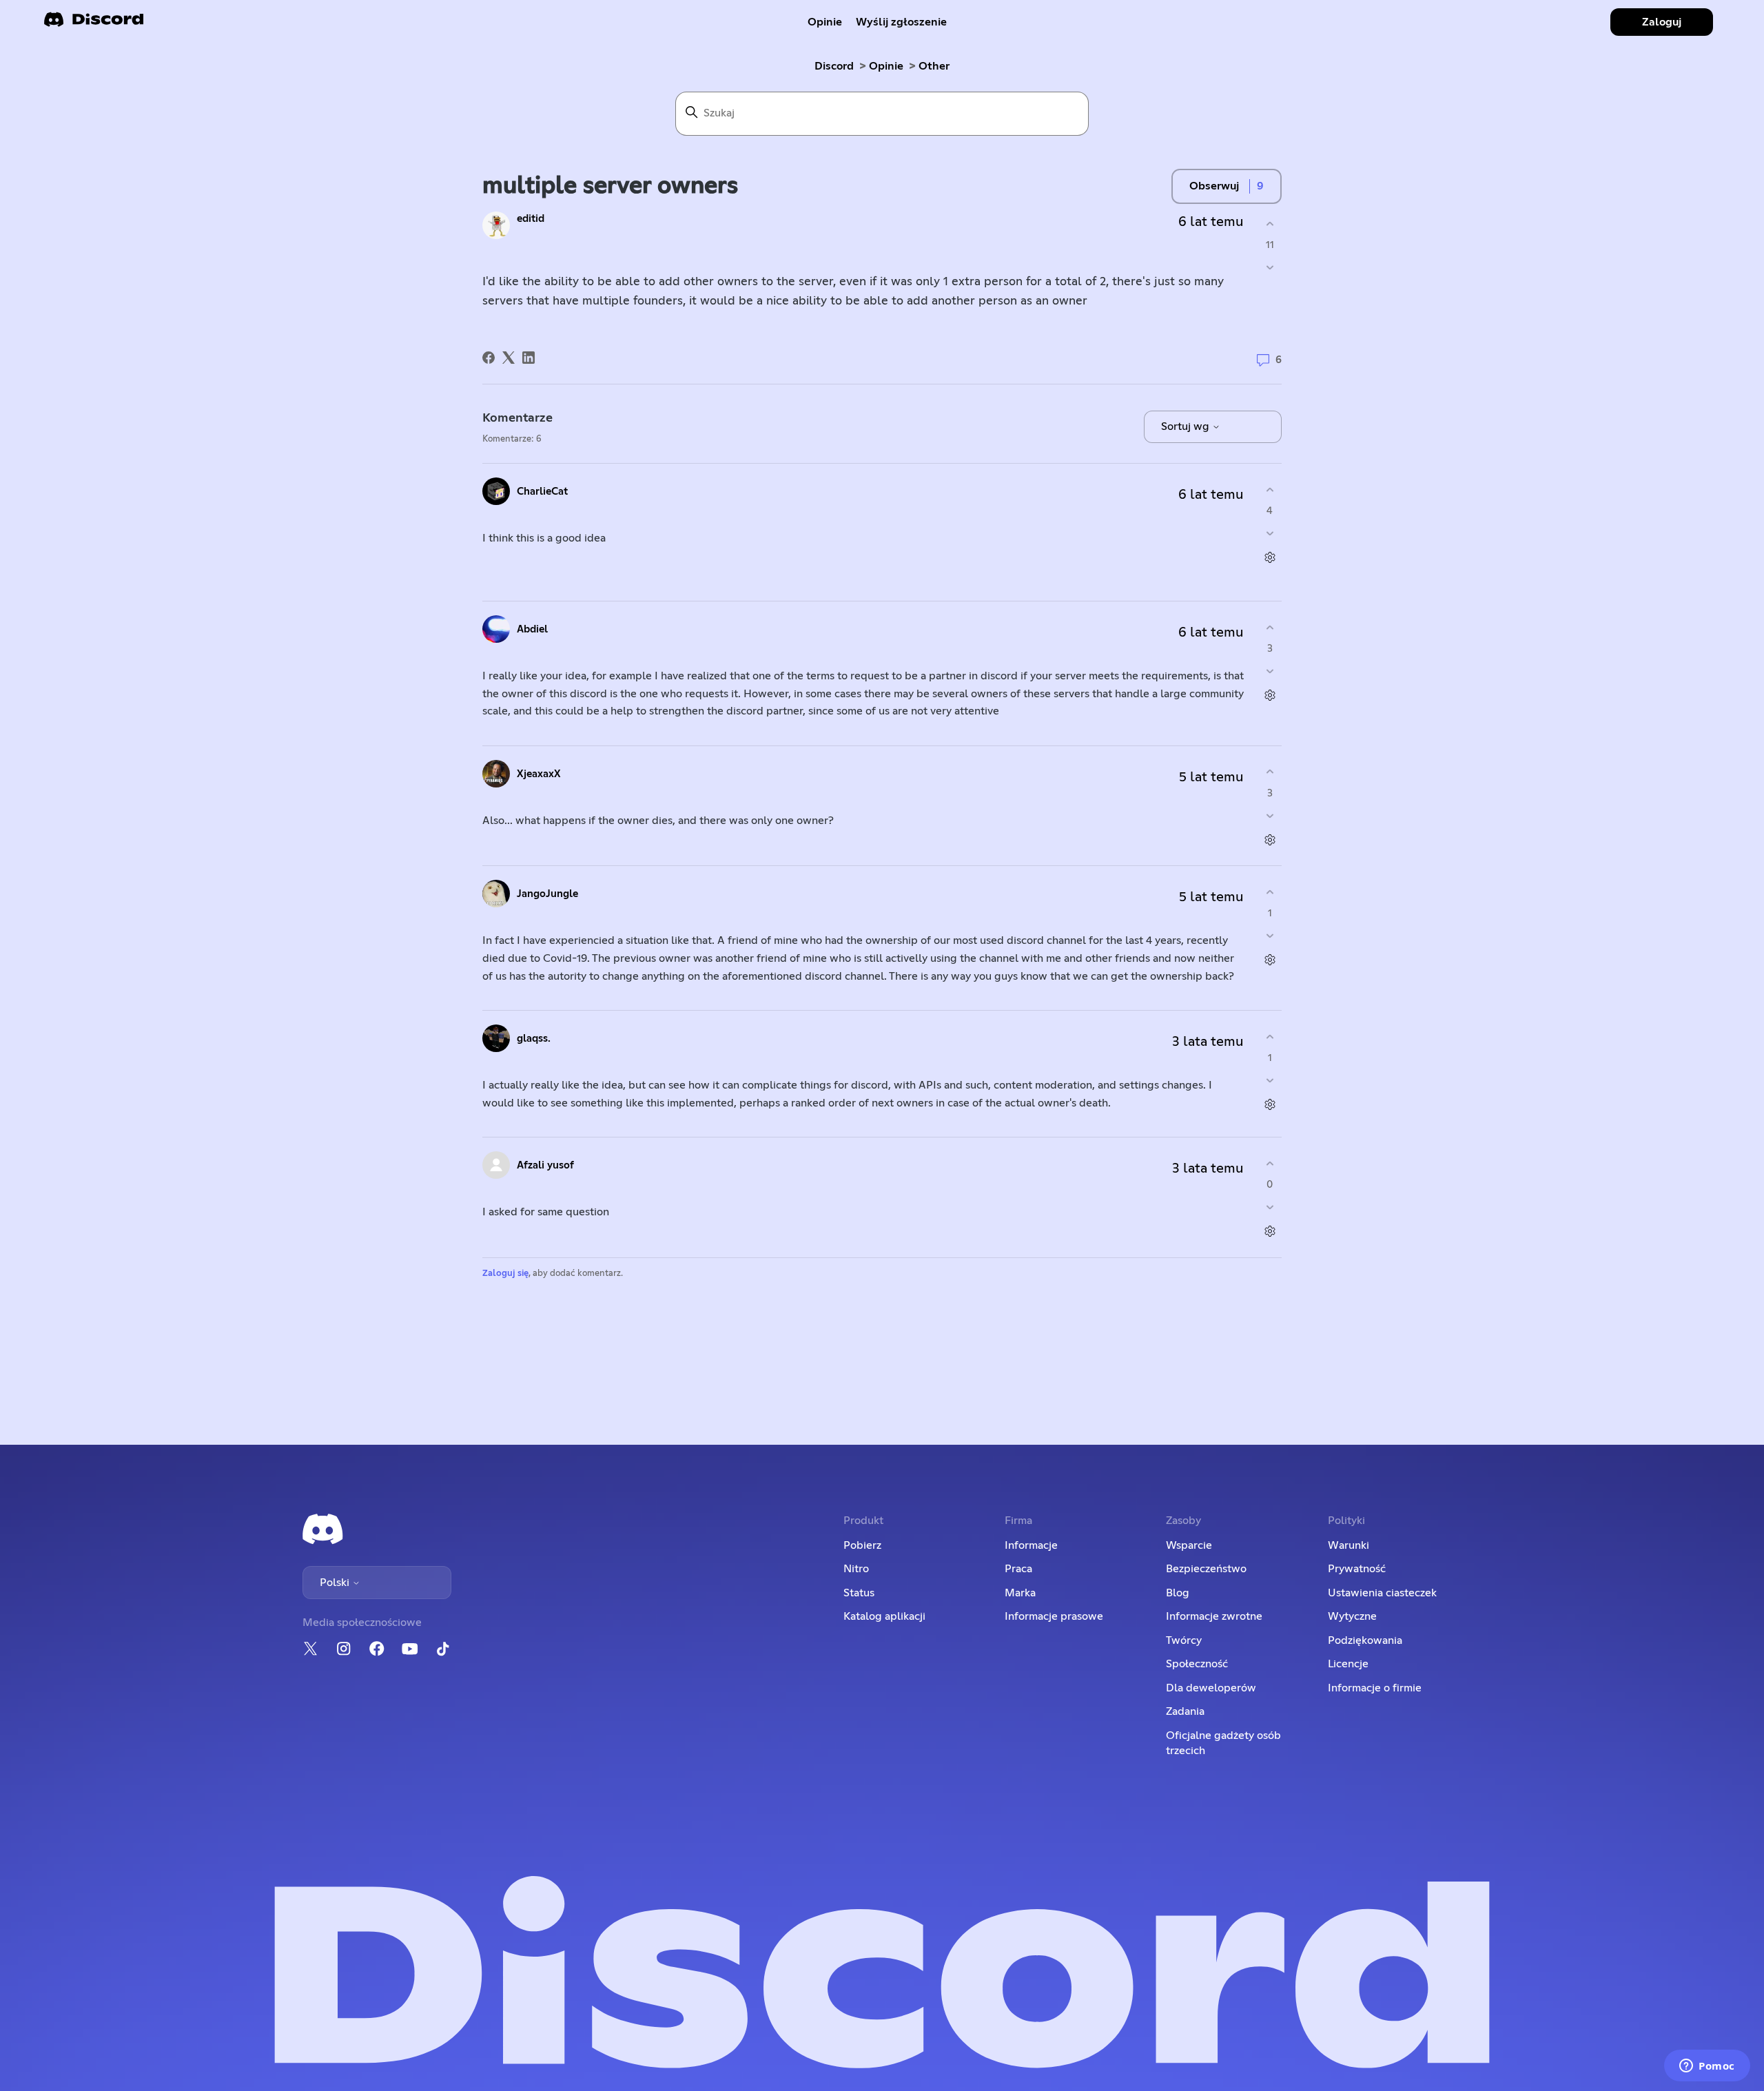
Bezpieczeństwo (1206, 1569)
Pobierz (862, 1545)
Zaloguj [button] (1662, 22)
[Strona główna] (94, 24)
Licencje (1348, 1664)
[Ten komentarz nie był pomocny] (1270, 534)
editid (531, 219)
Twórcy (1184, 1640)
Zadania (1185, 1711)
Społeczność (1197, 1664)
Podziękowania (1365, 1640)
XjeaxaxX (539, 774)
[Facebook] (489, 358)
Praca (1018, 1569)
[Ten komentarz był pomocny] (1270, 490)
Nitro (856, 1569)
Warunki (1348, 1545)
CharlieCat (542, 492)
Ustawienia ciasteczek (1382, 1593)
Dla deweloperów (1211, 1688)
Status (859, 1593)
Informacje (1031, 1545)
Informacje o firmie (1375, 1688)
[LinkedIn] (529, 358)
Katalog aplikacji (884, 1616)
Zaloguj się (505, 1274)
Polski (336, 1583)
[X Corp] (509, 358)
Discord (834, 66)
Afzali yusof (545, 1165)
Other (934, 66)
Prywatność (1357, 1569)
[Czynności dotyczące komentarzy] (1270, 558)
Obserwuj (1214, 186)
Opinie (825, 22)
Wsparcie (1189, 1545)
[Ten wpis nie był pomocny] (1270, 268)
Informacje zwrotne (1214, 1616)
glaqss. (534, 1039)
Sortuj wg (1187, 426)
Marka (1020, 1593)
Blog (1178, 1593)
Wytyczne (1352, 1616)
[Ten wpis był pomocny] (1270, 224)
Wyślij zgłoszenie (901, 22)
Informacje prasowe (1054, 1616)
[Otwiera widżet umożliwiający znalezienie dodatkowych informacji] (1707, 2067)
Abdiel (532, 629)
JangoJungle (547, 894)
